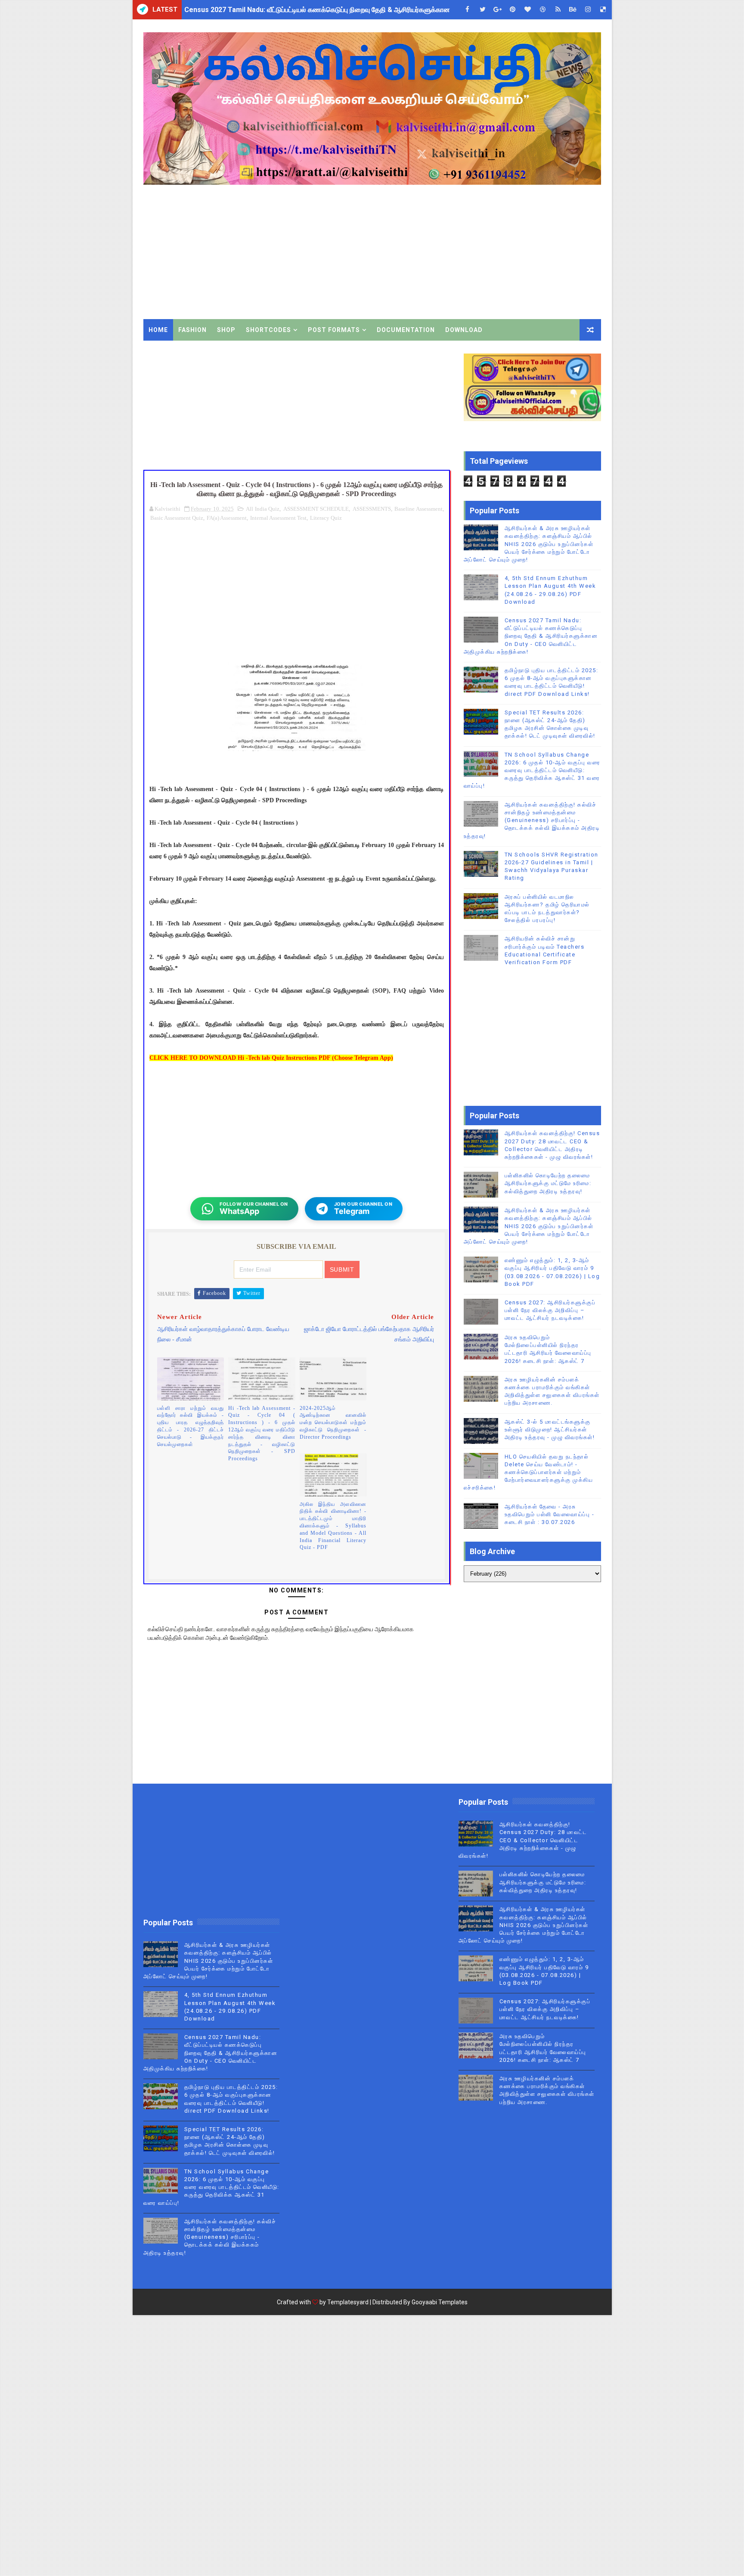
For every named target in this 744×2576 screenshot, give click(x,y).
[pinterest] (513, 10)
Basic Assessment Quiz (177, 518)
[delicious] (603, 10)
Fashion (192, 330)
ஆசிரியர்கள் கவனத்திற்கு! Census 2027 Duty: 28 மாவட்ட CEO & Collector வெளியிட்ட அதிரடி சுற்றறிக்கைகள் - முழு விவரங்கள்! (523, 1840)
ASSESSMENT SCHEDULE (316, 509)
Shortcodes (268, 330)
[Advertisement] (444, 246)
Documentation (406, 330)
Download (464, 330)
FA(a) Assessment (227, 518)
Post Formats (334, 330)
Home (158, 330)
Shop (226, 330)
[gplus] (498, 10)
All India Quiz (263, 509)
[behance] (573, 10)
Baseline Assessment (418, 509)
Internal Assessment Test (278, 518)
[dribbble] (543, 10)
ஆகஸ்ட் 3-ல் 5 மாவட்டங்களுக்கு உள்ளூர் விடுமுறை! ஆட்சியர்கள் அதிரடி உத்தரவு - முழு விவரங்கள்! (550, 1429)
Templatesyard (348, 2302)
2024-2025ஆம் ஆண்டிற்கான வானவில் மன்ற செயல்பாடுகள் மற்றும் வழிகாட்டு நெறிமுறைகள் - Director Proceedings (333, 1423)
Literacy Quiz (326, 518)
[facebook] (468, 10)
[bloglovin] (528, 10)
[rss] (558, 10)
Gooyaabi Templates (440, 2302)
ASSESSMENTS (372, 509)
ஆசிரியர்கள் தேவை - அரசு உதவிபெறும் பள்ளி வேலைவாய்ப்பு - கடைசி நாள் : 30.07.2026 (550, 1514)
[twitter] (483, 10)
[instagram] (588, 10)
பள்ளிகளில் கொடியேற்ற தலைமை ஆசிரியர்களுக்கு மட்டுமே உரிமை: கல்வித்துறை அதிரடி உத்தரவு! (548, 1183)
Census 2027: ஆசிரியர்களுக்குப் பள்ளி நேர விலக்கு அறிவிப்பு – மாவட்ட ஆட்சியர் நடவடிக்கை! (550, 1310)
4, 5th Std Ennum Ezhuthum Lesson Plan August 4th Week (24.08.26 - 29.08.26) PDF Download (335, 10)
